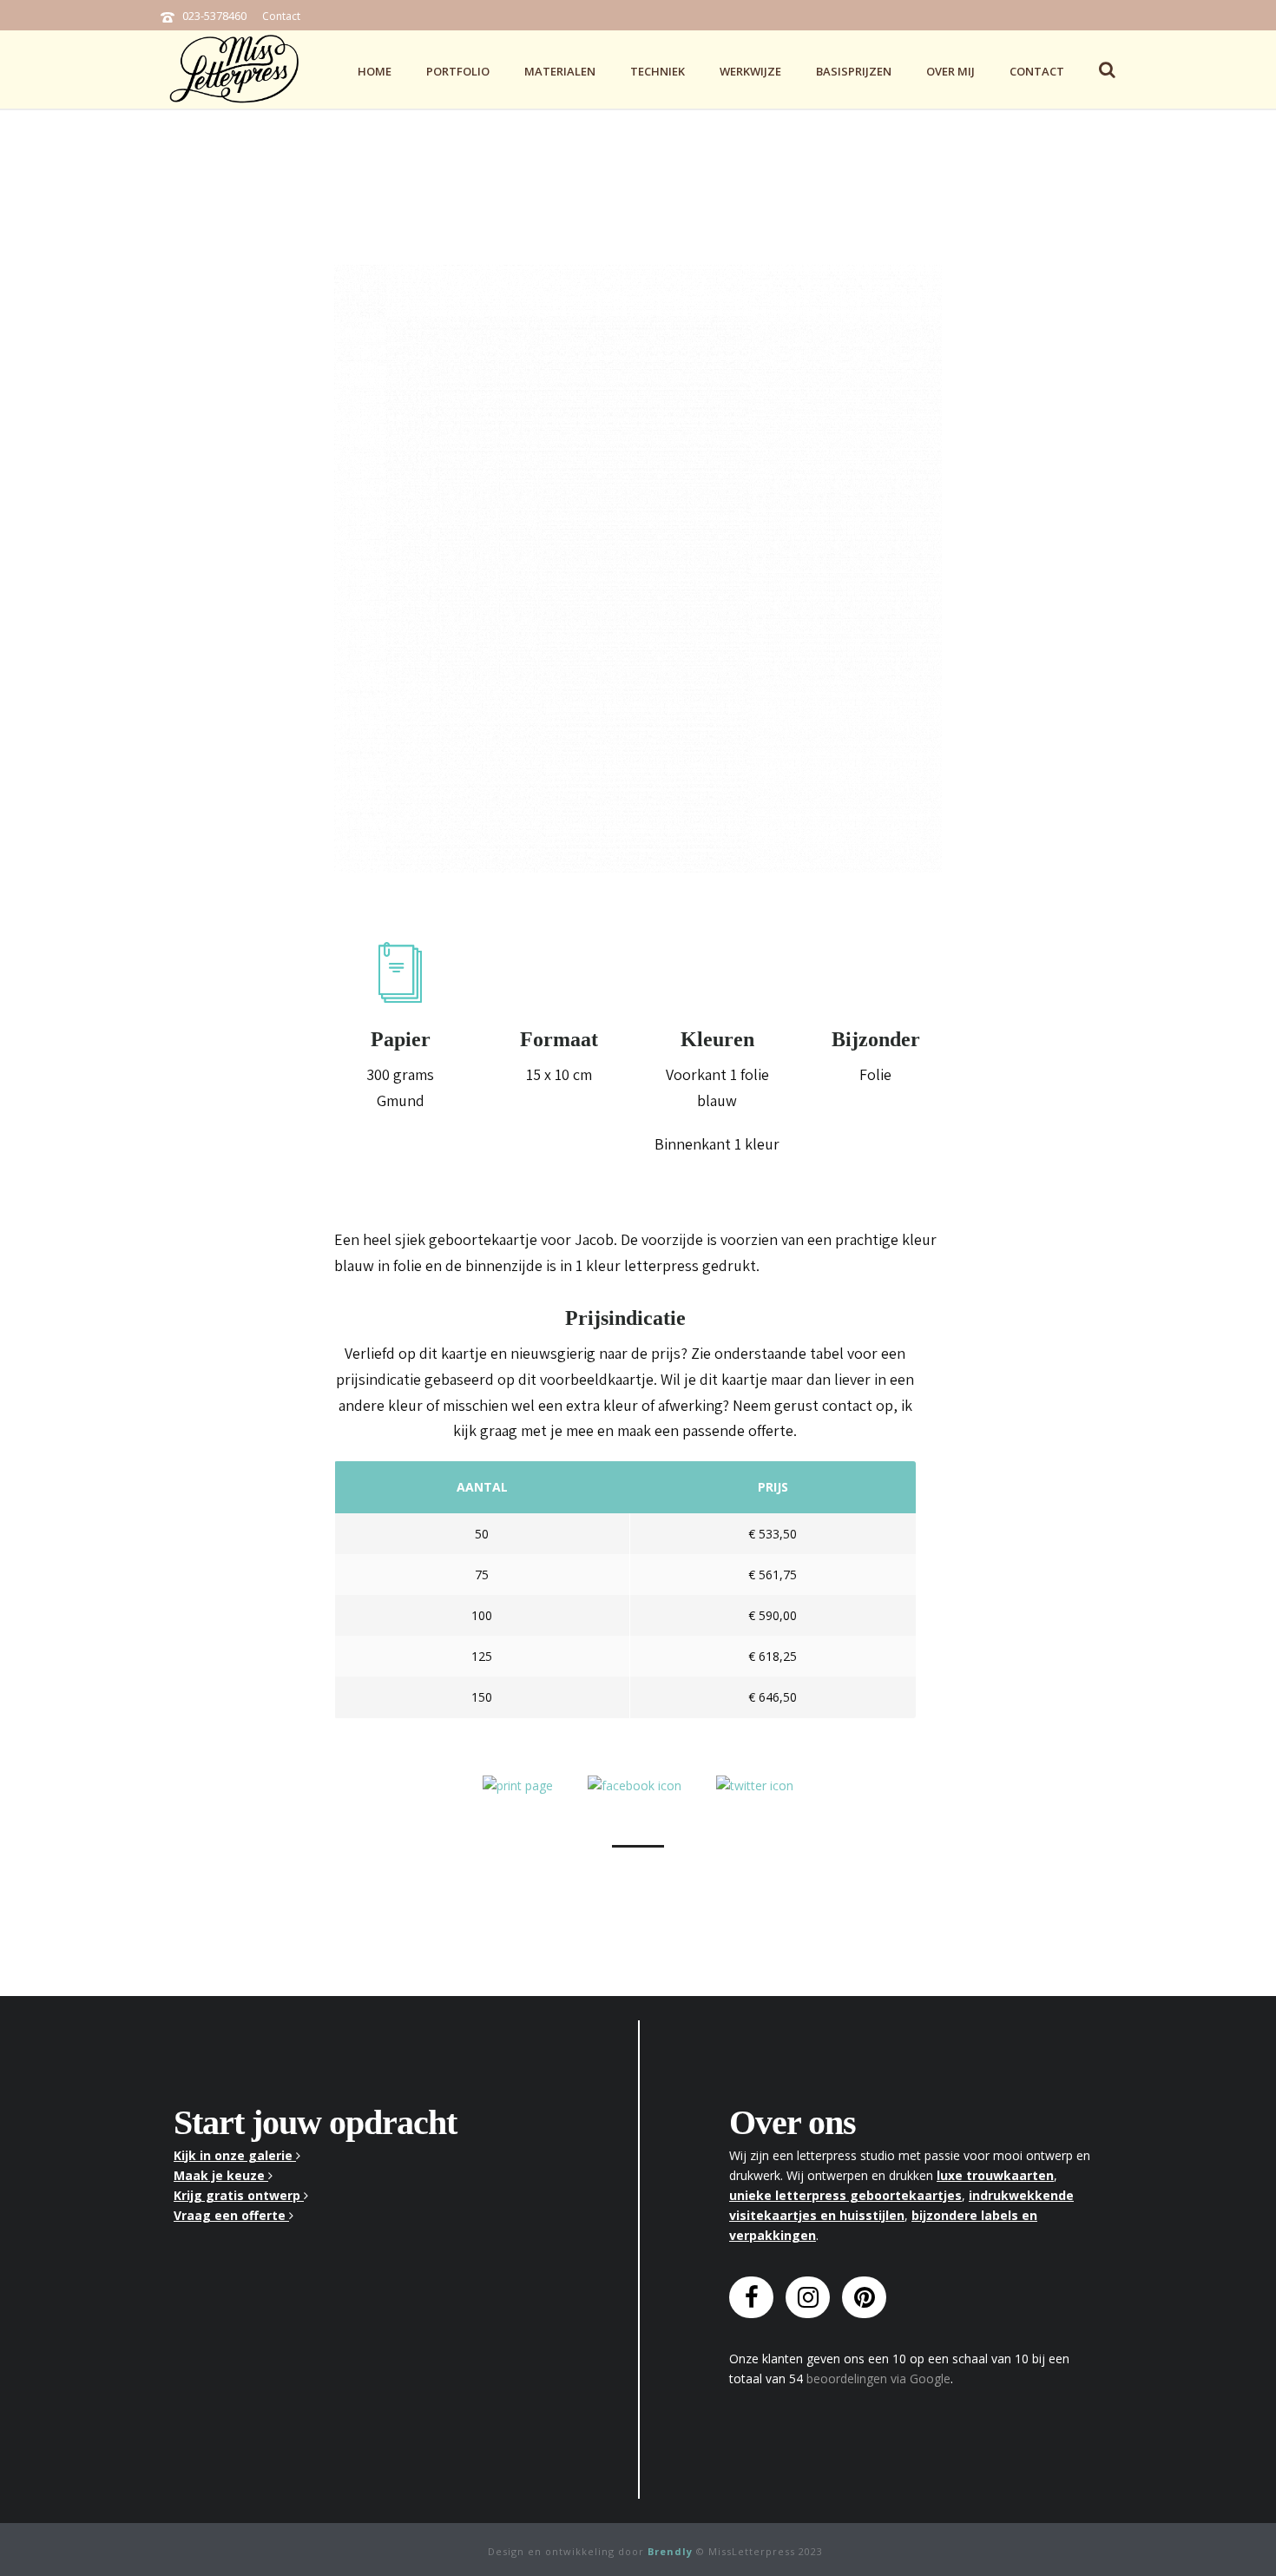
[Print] (518, 1785)
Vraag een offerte (231, 2215)
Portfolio (458, 71)
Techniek (658, 71)
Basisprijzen (854, 71)
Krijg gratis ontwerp (239, 2195)
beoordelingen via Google (878, 2378)
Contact (281, 16)
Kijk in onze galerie (235, 2155)
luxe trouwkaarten (995, 2175)
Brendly (670, 2551)
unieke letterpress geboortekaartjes (845, 2195)
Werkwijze (750, 71)
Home (375, 71)
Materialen (560, 71)
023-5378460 (214, 16)
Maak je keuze (221, 2175)
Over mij (950, 71)
